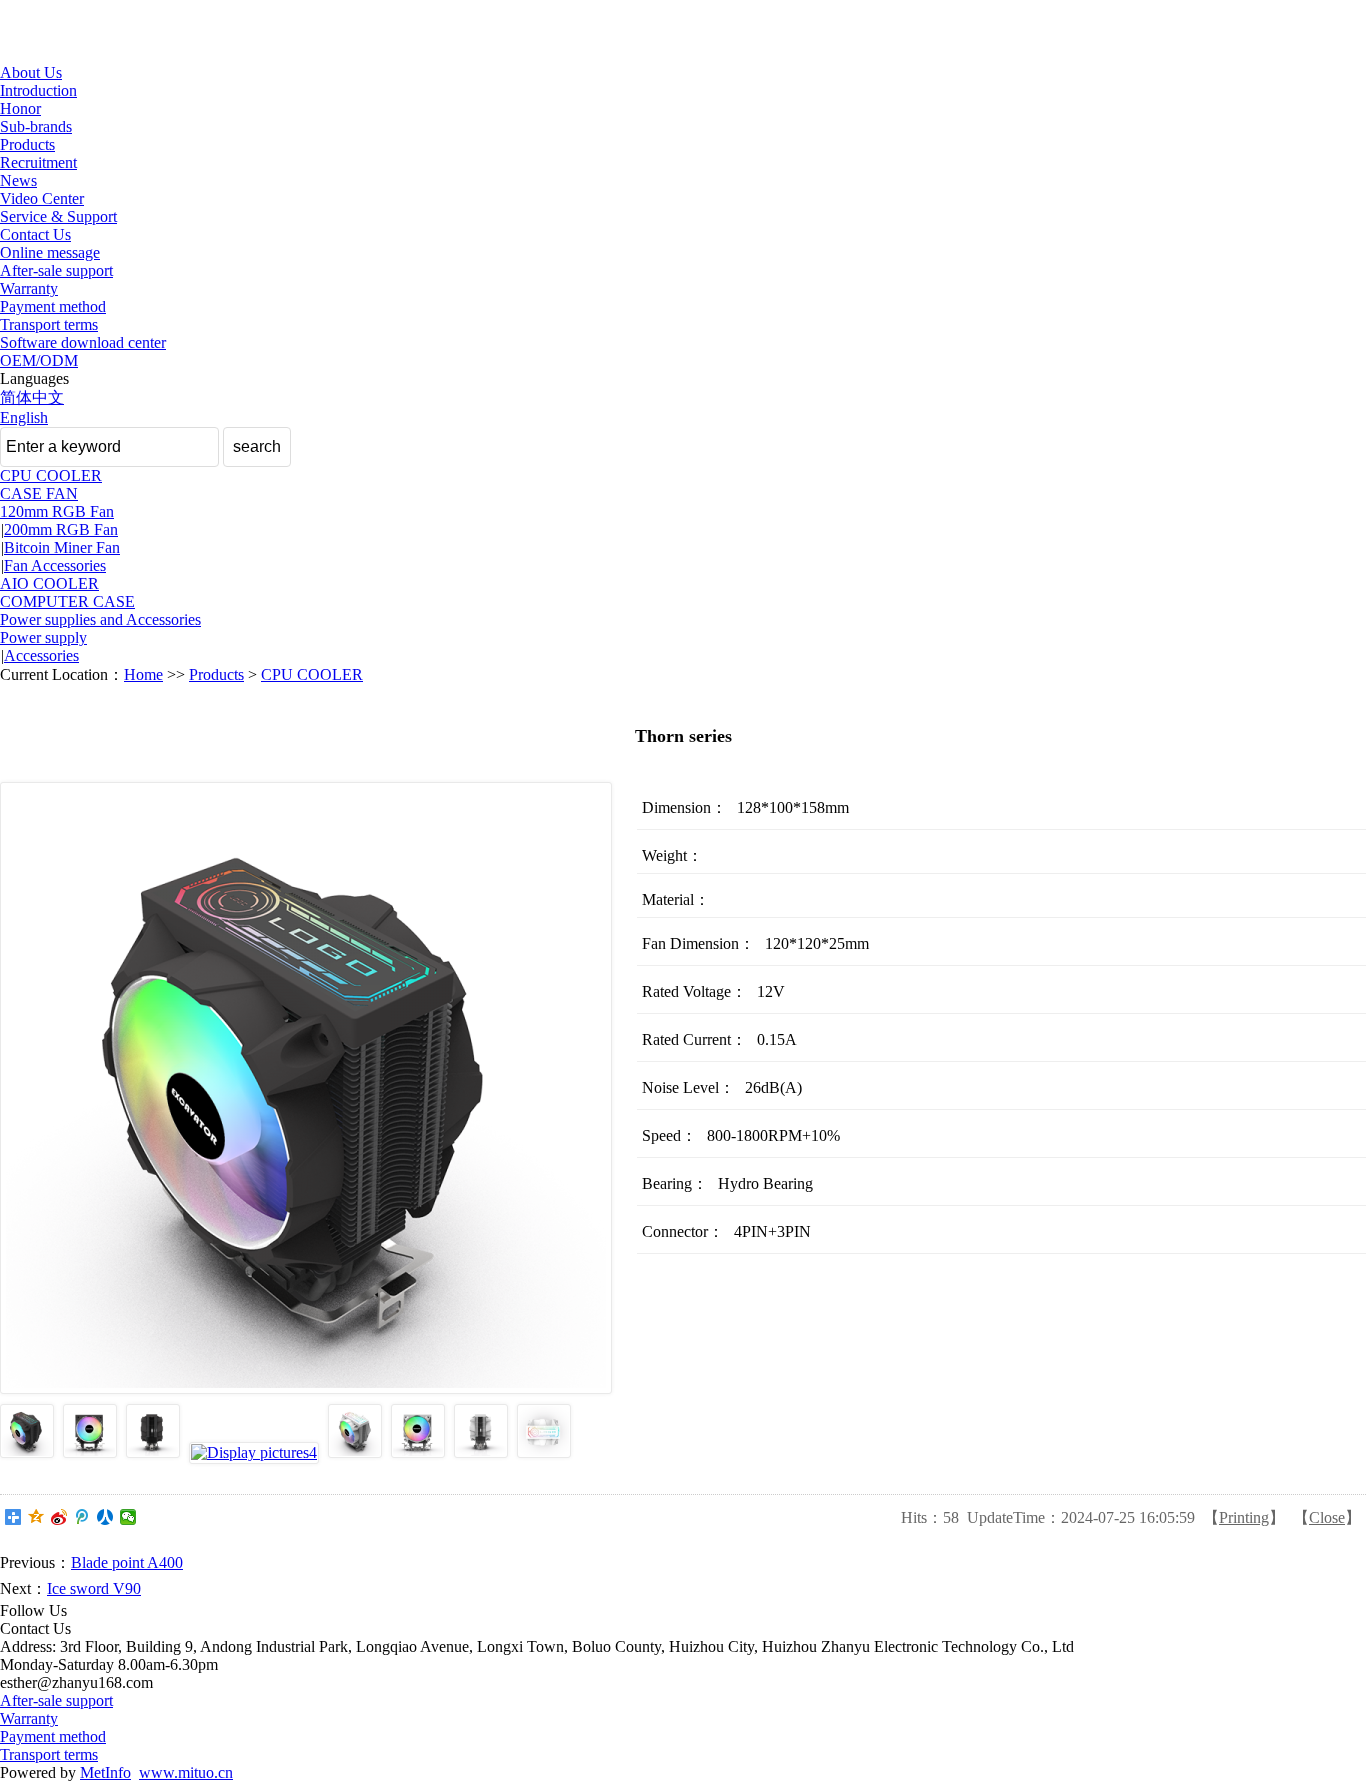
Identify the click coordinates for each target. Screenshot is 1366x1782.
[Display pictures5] (355, 1452)
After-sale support (56, 270)
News (18, 180)
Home (143, 674)
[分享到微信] (128, 1517)
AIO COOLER (49, 583)
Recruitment (38, 162)
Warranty (29, 288)
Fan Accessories (55, 565)
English (24, 417)
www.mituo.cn (186, 1772)
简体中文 (32, 397)
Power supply (43, 637)
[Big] (306, 1088)
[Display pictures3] (153, 1452)
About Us (31, 72)
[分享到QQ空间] (36, 1517)
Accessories (41, 655)
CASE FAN (39, 493)
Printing (1244, 1517)
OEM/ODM (39, 360)
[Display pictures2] (90, 1452)
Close (1327, 1517)
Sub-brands (36, 126)
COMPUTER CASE (67, 601)
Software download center (83, 342)
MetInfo (105, 1772)
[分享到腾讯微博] (82, 1517)
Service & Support (58, 216)
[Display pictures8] (544, 1452)
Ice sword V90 (94, 1588)
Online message (50, 252)
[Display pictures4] (254, 1452)
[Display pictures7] (481, 1452)
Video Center (42, 198)
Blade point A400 (127, 1562)
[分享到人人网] (105, 1517)
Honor (20, 108)
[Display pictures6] (418, 1452)
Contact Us (35, 234)
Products (27, 144)
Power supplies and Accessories (100, 619)
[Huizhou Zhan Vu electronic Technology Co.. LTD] (90, 54)
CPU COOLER (51, 475)
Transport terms (49, 324)
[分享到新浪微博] (59, 1517)
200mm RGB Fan (61, 529)
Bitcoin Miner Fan (62, 547)
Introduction (38, 90)
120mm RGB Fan (57, 511)
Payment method (53, 306)
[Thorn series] (27, 1452)
